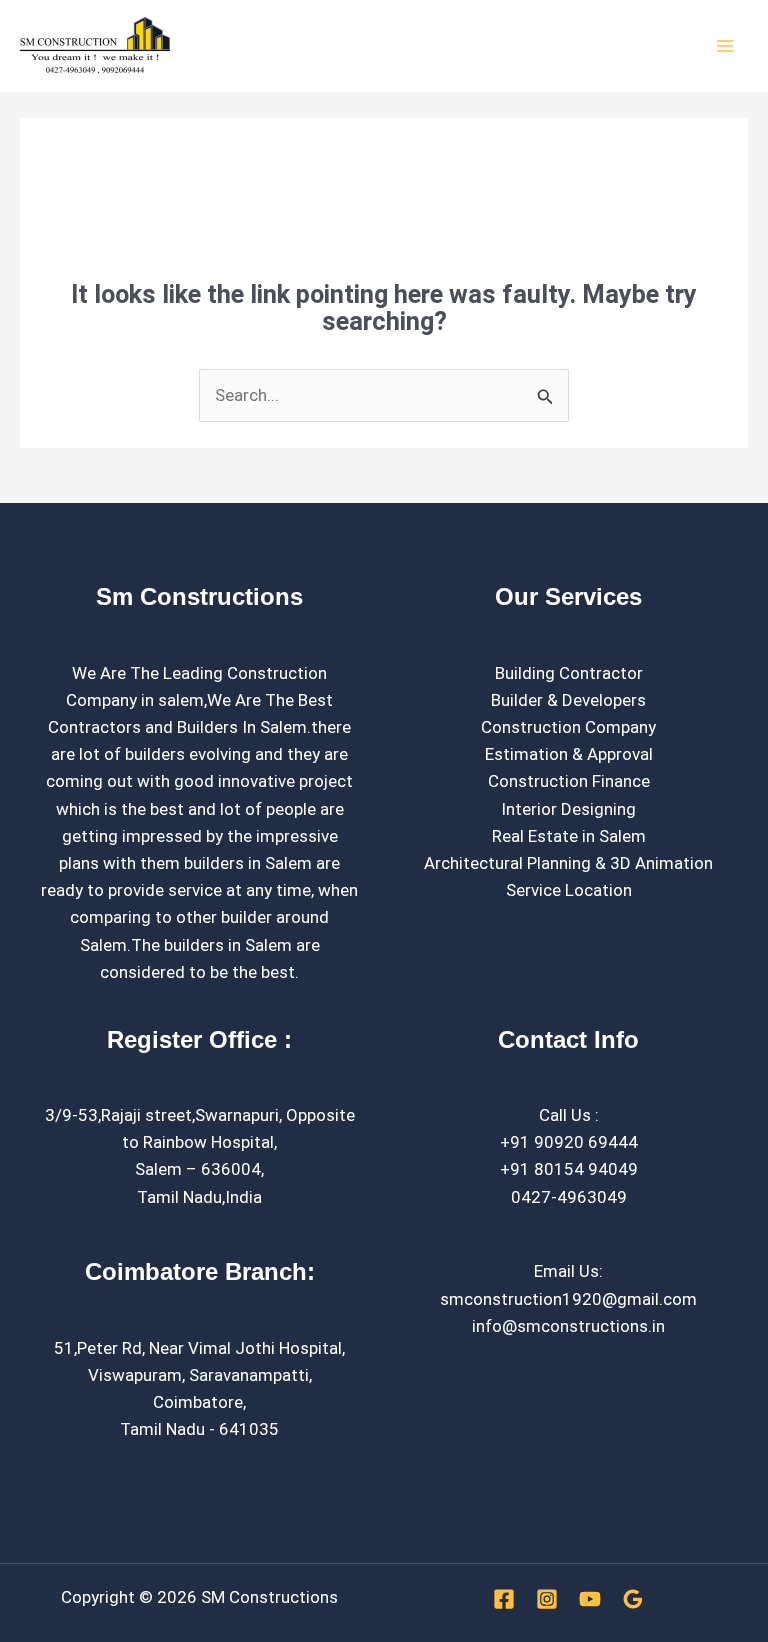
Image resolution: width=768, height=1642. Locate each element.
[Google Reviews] (633, 1599)
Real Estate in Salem (569, 836)
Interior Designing (568, 809)
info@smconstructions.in (568, 1326)
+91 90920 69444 (569, 1142)
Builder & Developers (568, 700)
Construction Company (568, 727)
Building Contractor (569, 673)
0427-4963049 (569, 1197)
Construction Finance (569, 781)
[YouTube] (590, 1599)
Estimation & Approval (569, 754)
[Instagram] (547, 1599)
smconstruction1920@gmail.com (568, 1299)
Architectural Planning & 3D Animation (568, 863)
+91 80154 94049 (569, 1169)
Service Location (569, 890)
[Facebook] (504, 1599)
